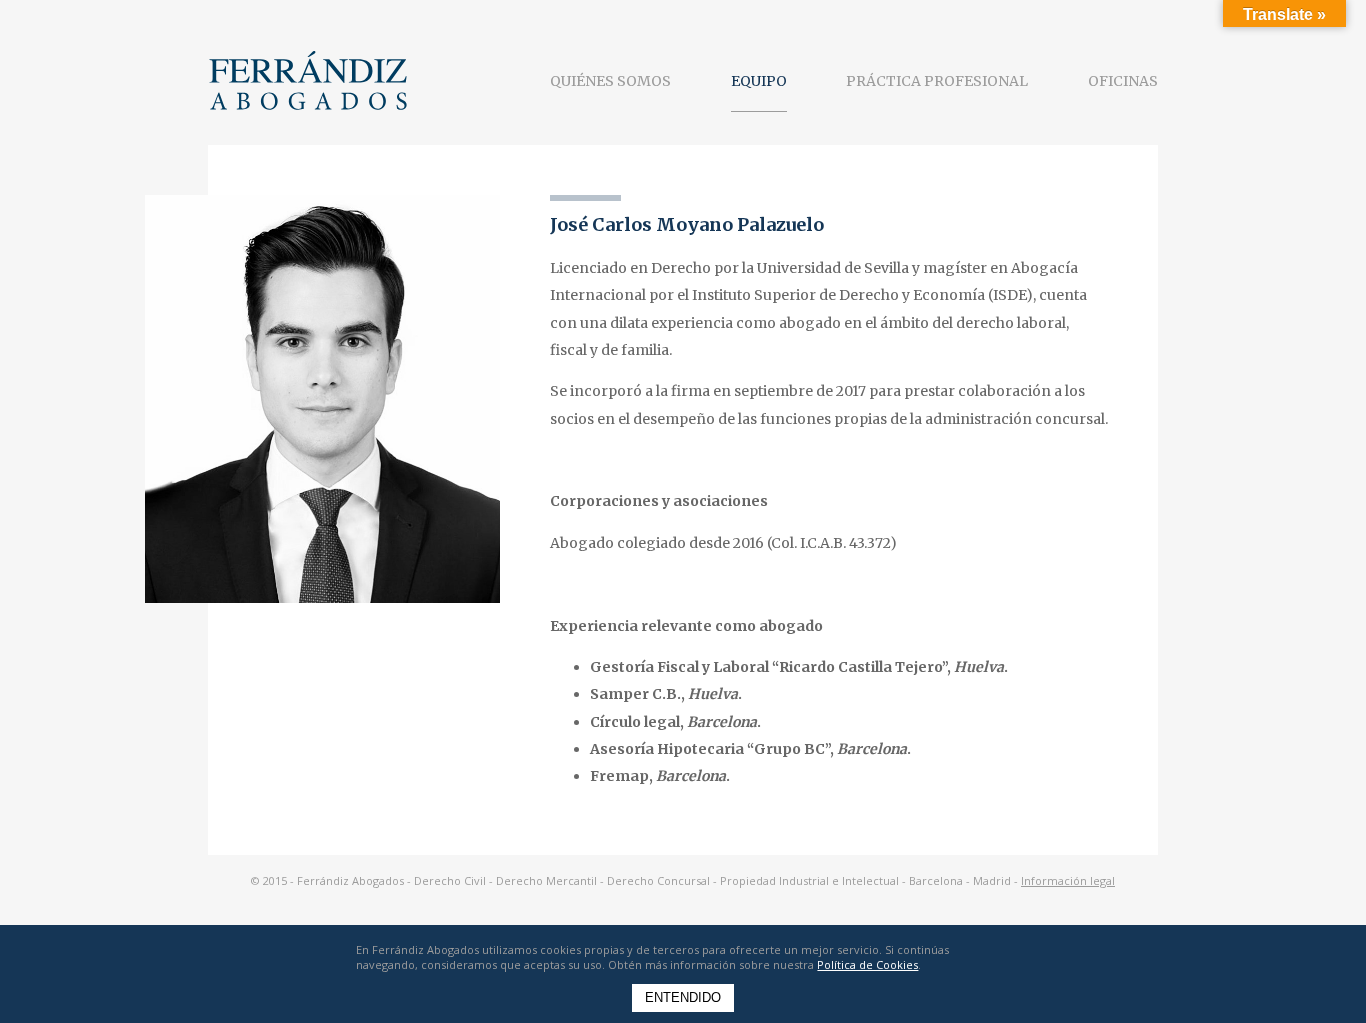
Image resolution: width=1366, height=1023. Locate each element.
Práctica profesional (937, 81)
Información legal (1068, 880)
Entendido (683, 997)
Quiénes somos (610, 81)
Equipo (759, 81)
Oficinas (1123, 81)
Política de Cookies (867, 964)
